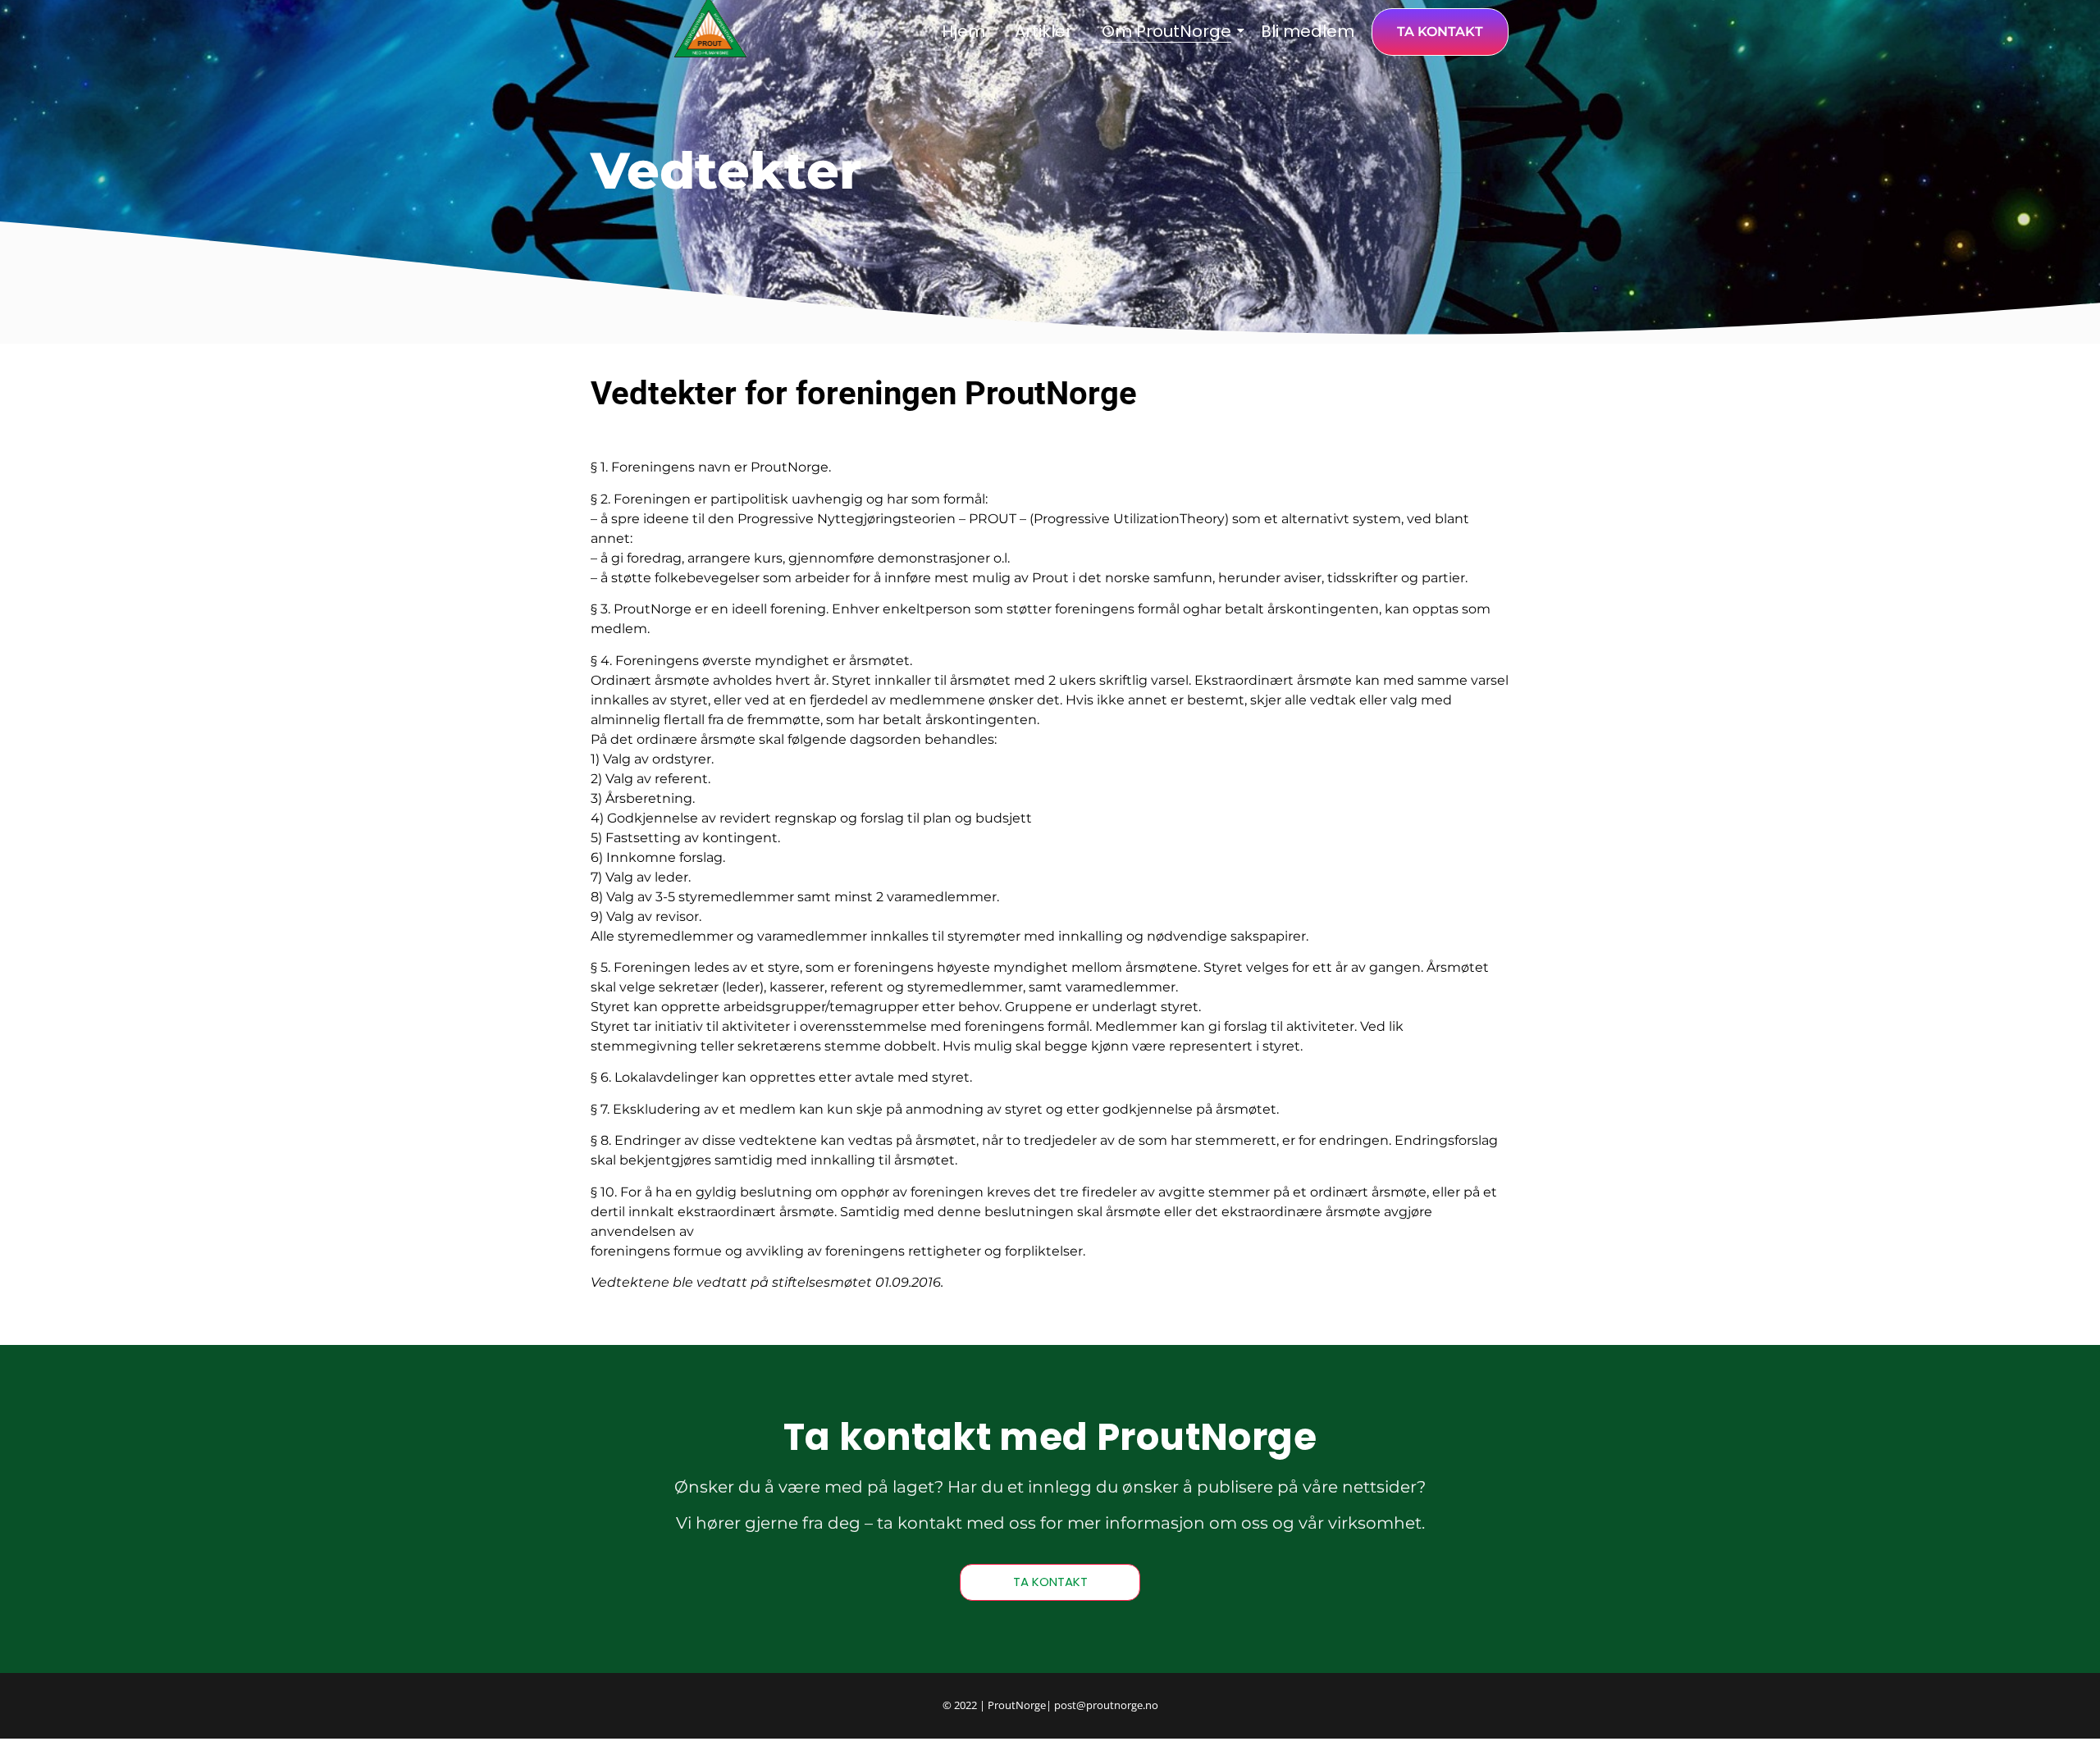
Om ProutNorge (1166, 31)
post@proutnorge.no (1106, 1705)
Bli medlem (1308, 31)
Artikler (1043, 31)
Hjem (963, 31)
